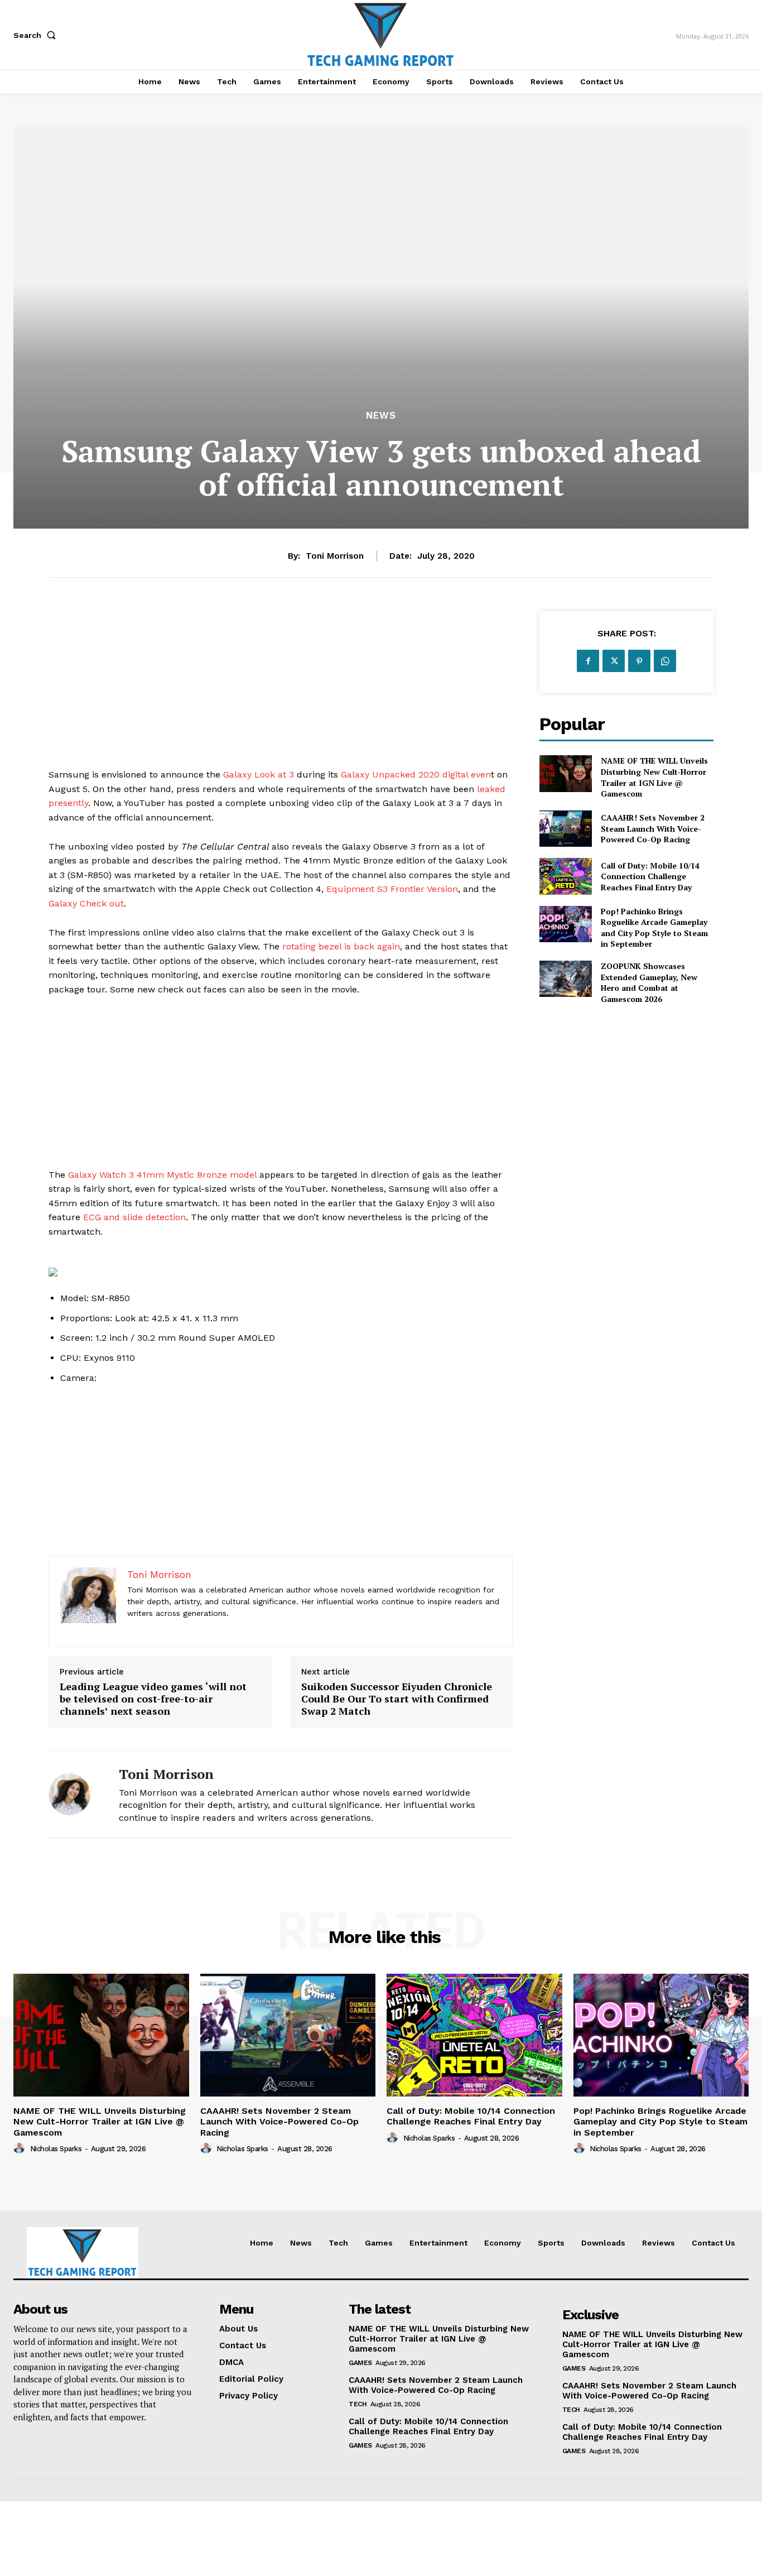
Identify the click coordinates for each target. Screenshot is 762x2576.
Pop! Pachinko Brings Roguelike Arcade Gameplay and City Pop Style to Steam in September (654, 928)
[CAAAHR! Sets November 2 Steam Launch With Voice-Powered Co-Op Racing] (565, 829)
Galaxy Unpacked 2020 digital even (416, 774)
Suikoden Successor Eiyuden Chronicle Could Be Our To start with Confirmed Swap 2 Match (397, 1699)
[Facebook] (588, 661)
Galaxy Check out (86, 903)
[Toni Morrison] (75, 1794)
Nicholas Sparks (56, 2149)
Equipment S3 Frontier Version (392, 889)
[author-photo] (21, 2148)
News (381, 416)
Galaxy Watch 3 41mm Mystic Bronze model (162, 1175)
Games (360, 2363)
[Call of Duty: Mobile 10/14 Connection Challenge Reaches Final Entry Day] (565, 876)
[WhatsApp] (665, 661)
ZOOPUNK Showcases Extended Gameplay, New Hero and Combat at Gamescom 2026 (649, 982)
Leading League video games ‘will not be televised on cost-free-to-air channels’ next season (153, 1699)
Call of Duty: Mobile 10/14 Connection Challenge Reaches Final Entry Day (650, 876)
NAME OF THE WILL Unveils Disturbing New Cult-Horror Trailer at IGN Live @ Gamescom (654, 777)
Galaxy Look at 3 (259, 774)
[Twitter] (614, 661)
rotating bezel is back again (341, 946)
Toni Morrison (335, 556)
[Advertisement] (281, 689)
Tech (358, 2404)
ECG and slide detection (134, 1217)
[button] (37, 35)
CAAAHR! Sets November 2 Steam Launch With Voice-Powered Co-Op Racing (653, 828)
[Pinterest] (639, 661)
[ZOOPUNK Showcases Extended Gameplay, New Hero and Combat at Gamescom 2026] (565, 979)
